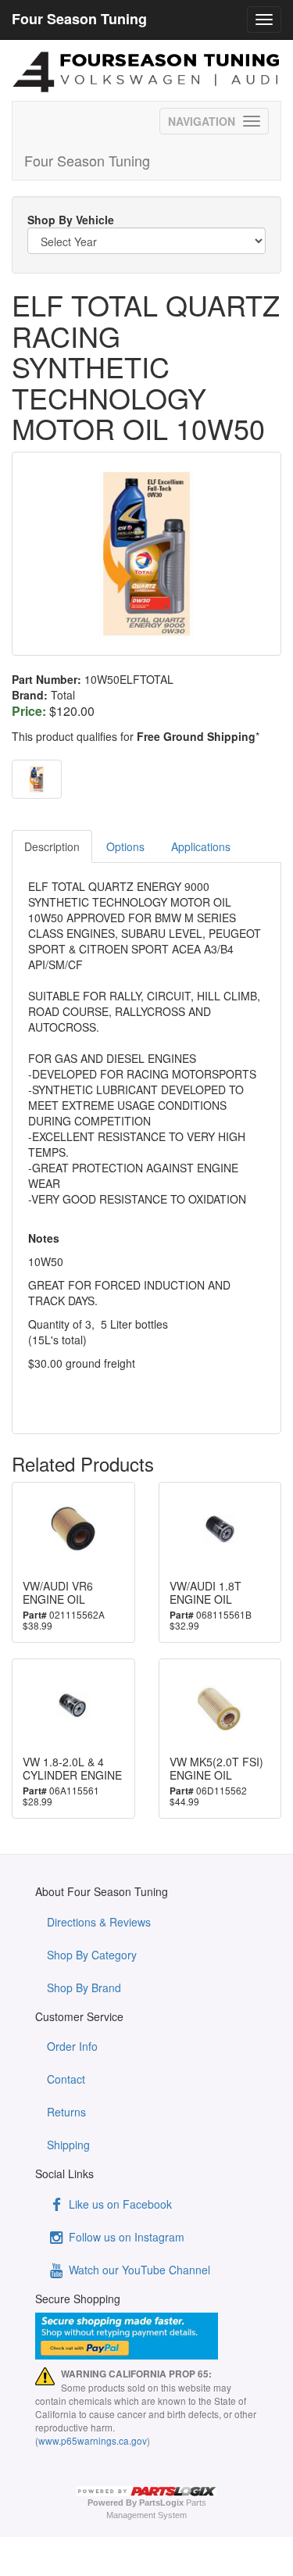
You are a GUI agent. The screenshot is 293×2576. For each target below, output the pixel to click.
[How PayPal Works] (146, 2336)
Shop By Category (92, 1955)
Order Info (72, 2046)
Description (52, 846)
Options (125, 846)
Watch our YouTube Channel (138, 2270)
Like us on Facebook (119, 2204)
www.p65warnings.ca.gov (93, 2440)
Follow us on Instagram (125, 2237)
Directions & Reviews (99, 1922)
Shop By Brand (84, 1987)
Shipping (68, 2145)
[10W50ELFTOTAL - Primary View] (146, 554)
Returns (66, 2112)
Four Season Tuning (87, 160)
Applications (201, 846)
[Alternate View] (37, 779)
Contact (66, 2079)
